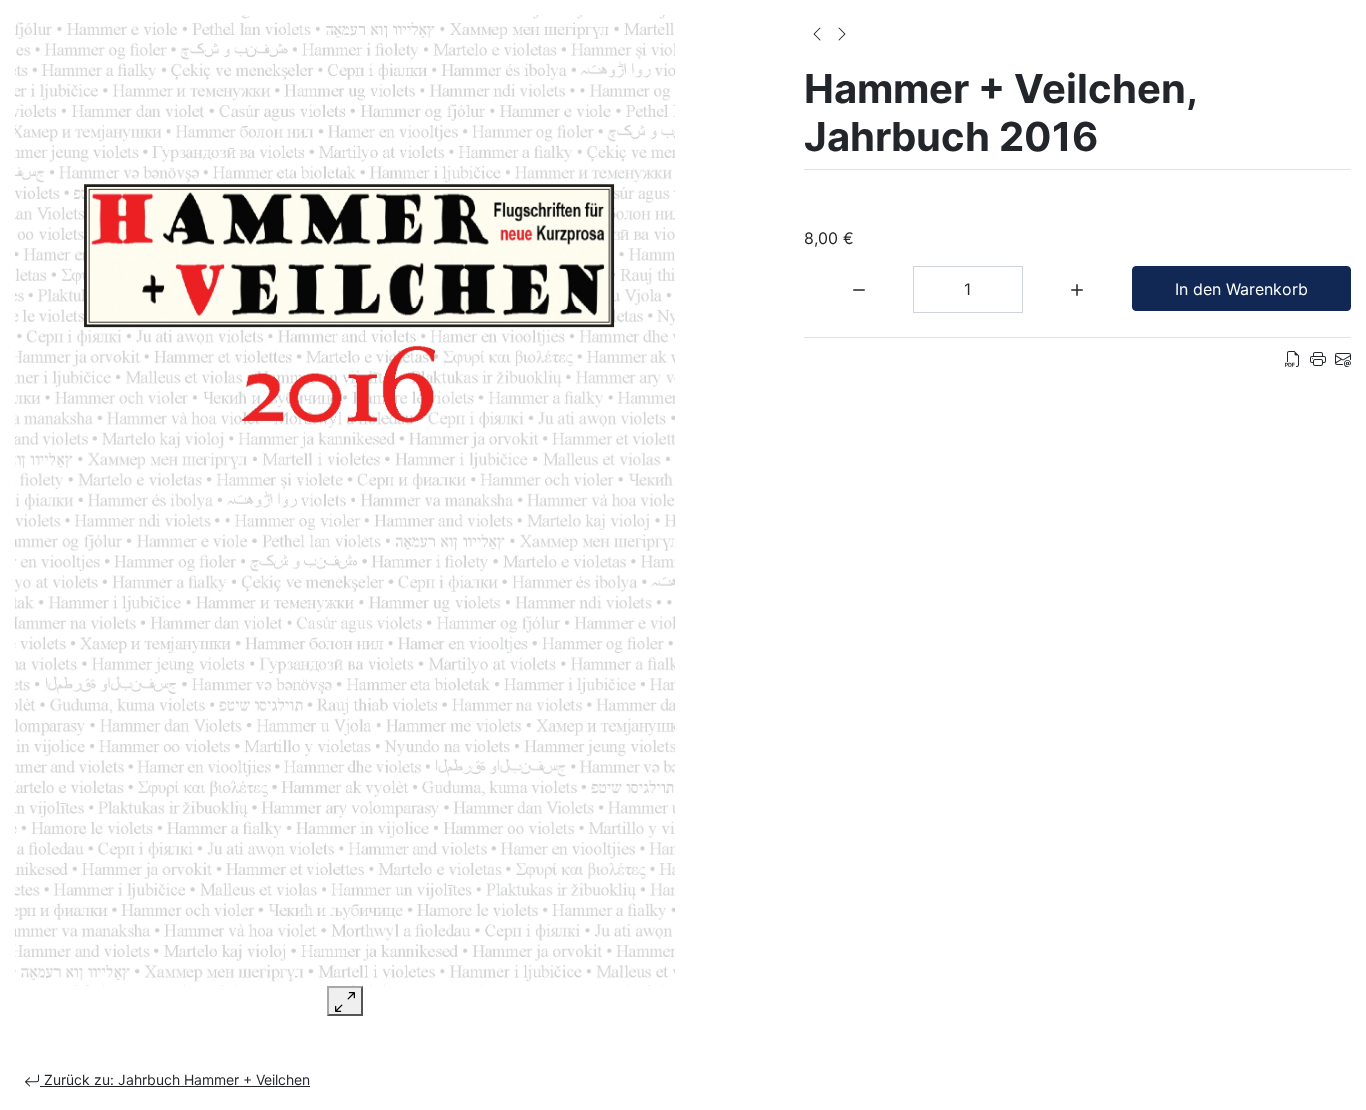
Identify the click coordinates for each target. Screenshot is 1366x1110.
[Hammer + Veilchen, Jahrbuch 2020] (817, 32)
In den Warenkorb (1241, 289)
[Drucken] (1318, 358)
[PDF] (1293, 358)
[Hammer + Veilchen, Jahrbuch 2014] (842, 32)
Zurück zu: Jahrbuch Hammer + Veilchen (175, 1079)
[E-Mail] (1343, 358)
